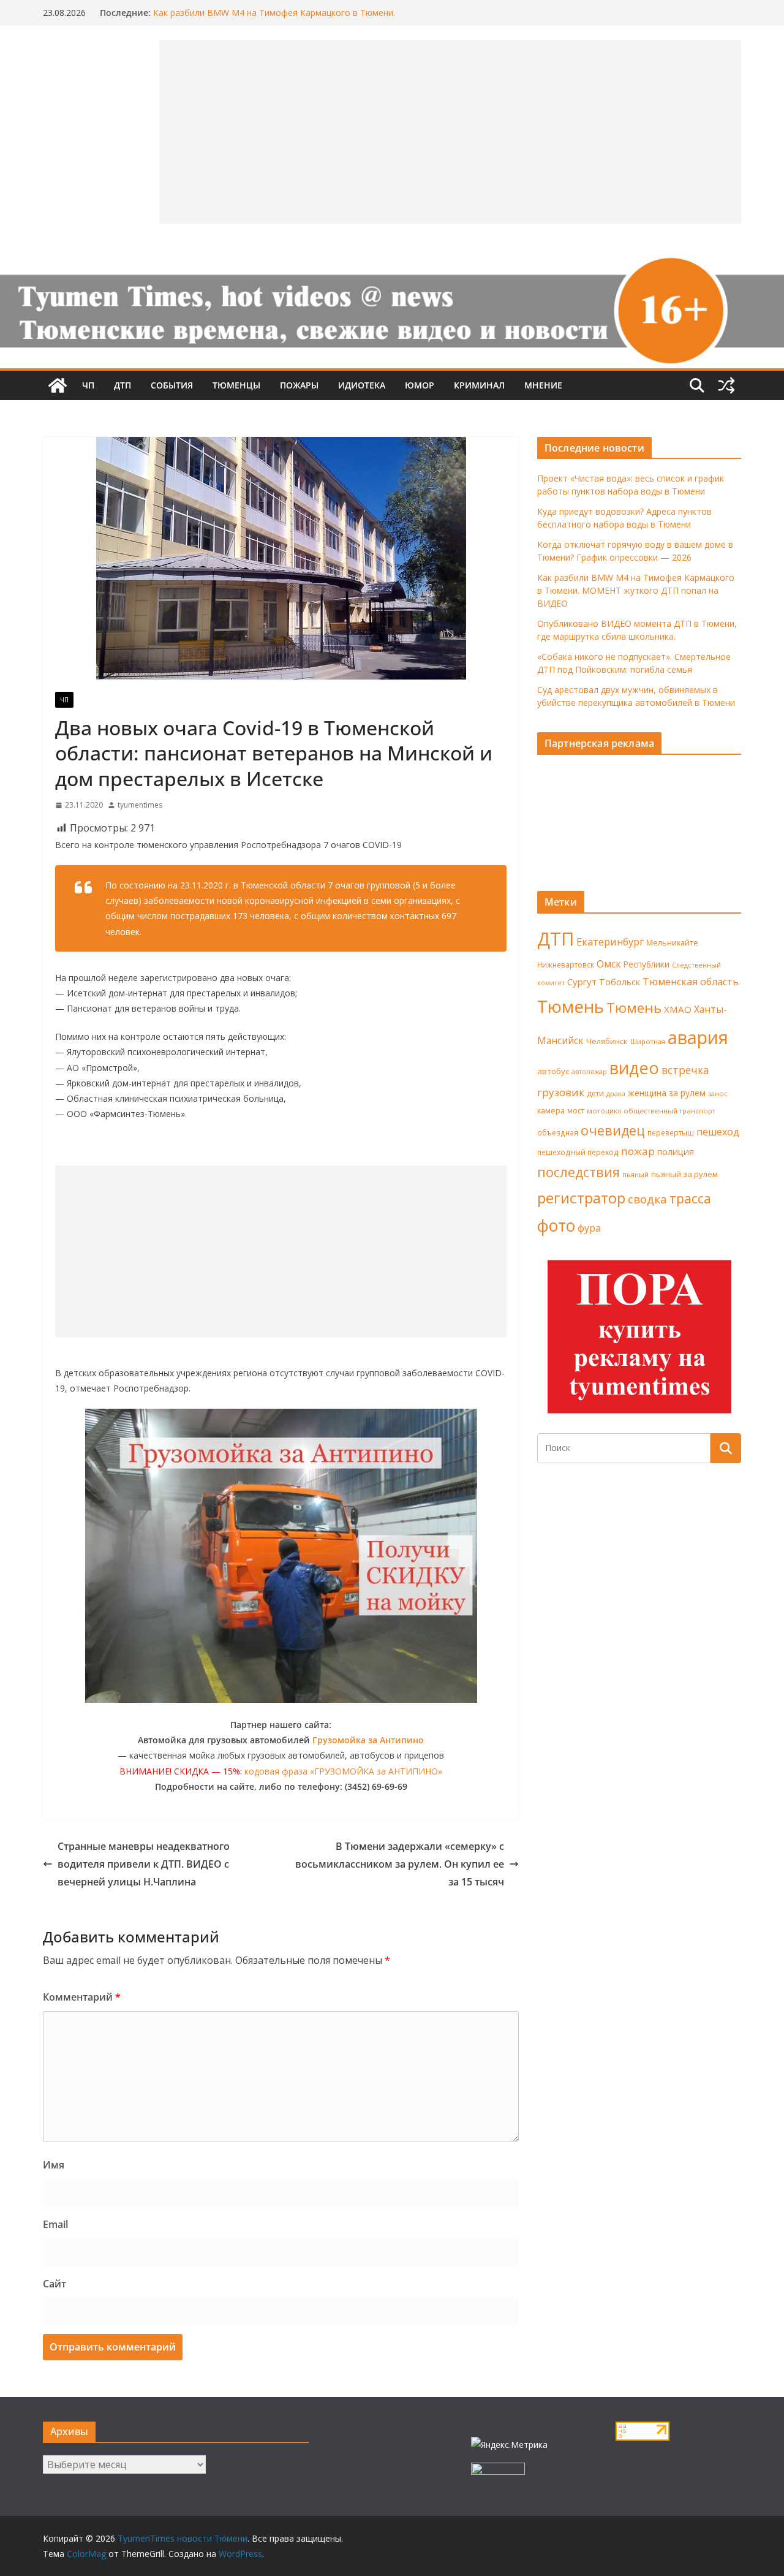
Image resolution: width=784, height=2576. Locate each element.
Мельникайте (672, 943)
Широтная (648, 1041)
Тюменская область (691, 982)
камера (551, 1111)
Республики (646, 964)
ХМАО (678, 1009)
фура (589, 1228)
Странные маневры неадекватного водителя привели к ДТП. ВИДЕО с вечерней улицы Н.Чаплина (144, 1864)
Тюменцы (236, 385)
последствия (579, 1172)
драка (616, 1093)
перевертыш (671, 1133)
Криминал (479, 385)
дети (595, 1093)
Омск (609, 964)
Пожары (299, 385)
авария (698, 1037)
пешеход (718, 1132)
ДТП (123, 385)
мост (576, 1111)
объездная (558, 1132)
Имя (54, 2165)
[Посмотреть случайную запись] (726, 385)
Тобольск (620, 982)
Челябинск (607, 1041)
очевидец (613, 1130)
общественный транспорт (669, 1111)
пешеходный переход (578, 1152)
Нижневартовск (566, 964)
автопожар (589, 1072)
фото (556, 1225)
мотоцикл (604, 1111)
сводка (647, 1199)
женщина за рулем (667, 1093)
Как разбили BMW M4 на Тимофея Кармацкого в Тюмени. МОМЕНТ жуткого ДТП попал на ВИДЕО (274, 19)
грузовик (561, 1092)
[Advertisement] (281, 1251)
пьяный (635, 1174)
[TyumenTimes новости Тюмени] (58, 385)
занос (718, 1093)
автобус (553, 1071)
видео (634, 1068)
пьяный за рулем (684, 1174)
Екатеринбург (610, 942)
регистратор (581, 1198)
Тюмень (571, 1006)
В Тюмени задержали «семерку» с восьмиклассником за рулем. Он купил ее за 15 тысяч (400, 1864)
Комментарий (82, 1997)
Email (55, 2224)
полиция (676, 1152)
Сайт (55, 2284)
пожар (638, 1151)
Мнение (543, 385)
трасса (690, 1199)
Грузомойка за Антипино (368, 1740)
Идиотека (362, 385)
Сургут (582, 982)
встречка (685, 1070)
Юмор (420, 385)
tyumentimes (140, 805)
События (172, 385)
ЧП (88, 385)
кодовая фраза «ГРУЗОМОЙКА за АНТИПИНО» (343, 1771)
